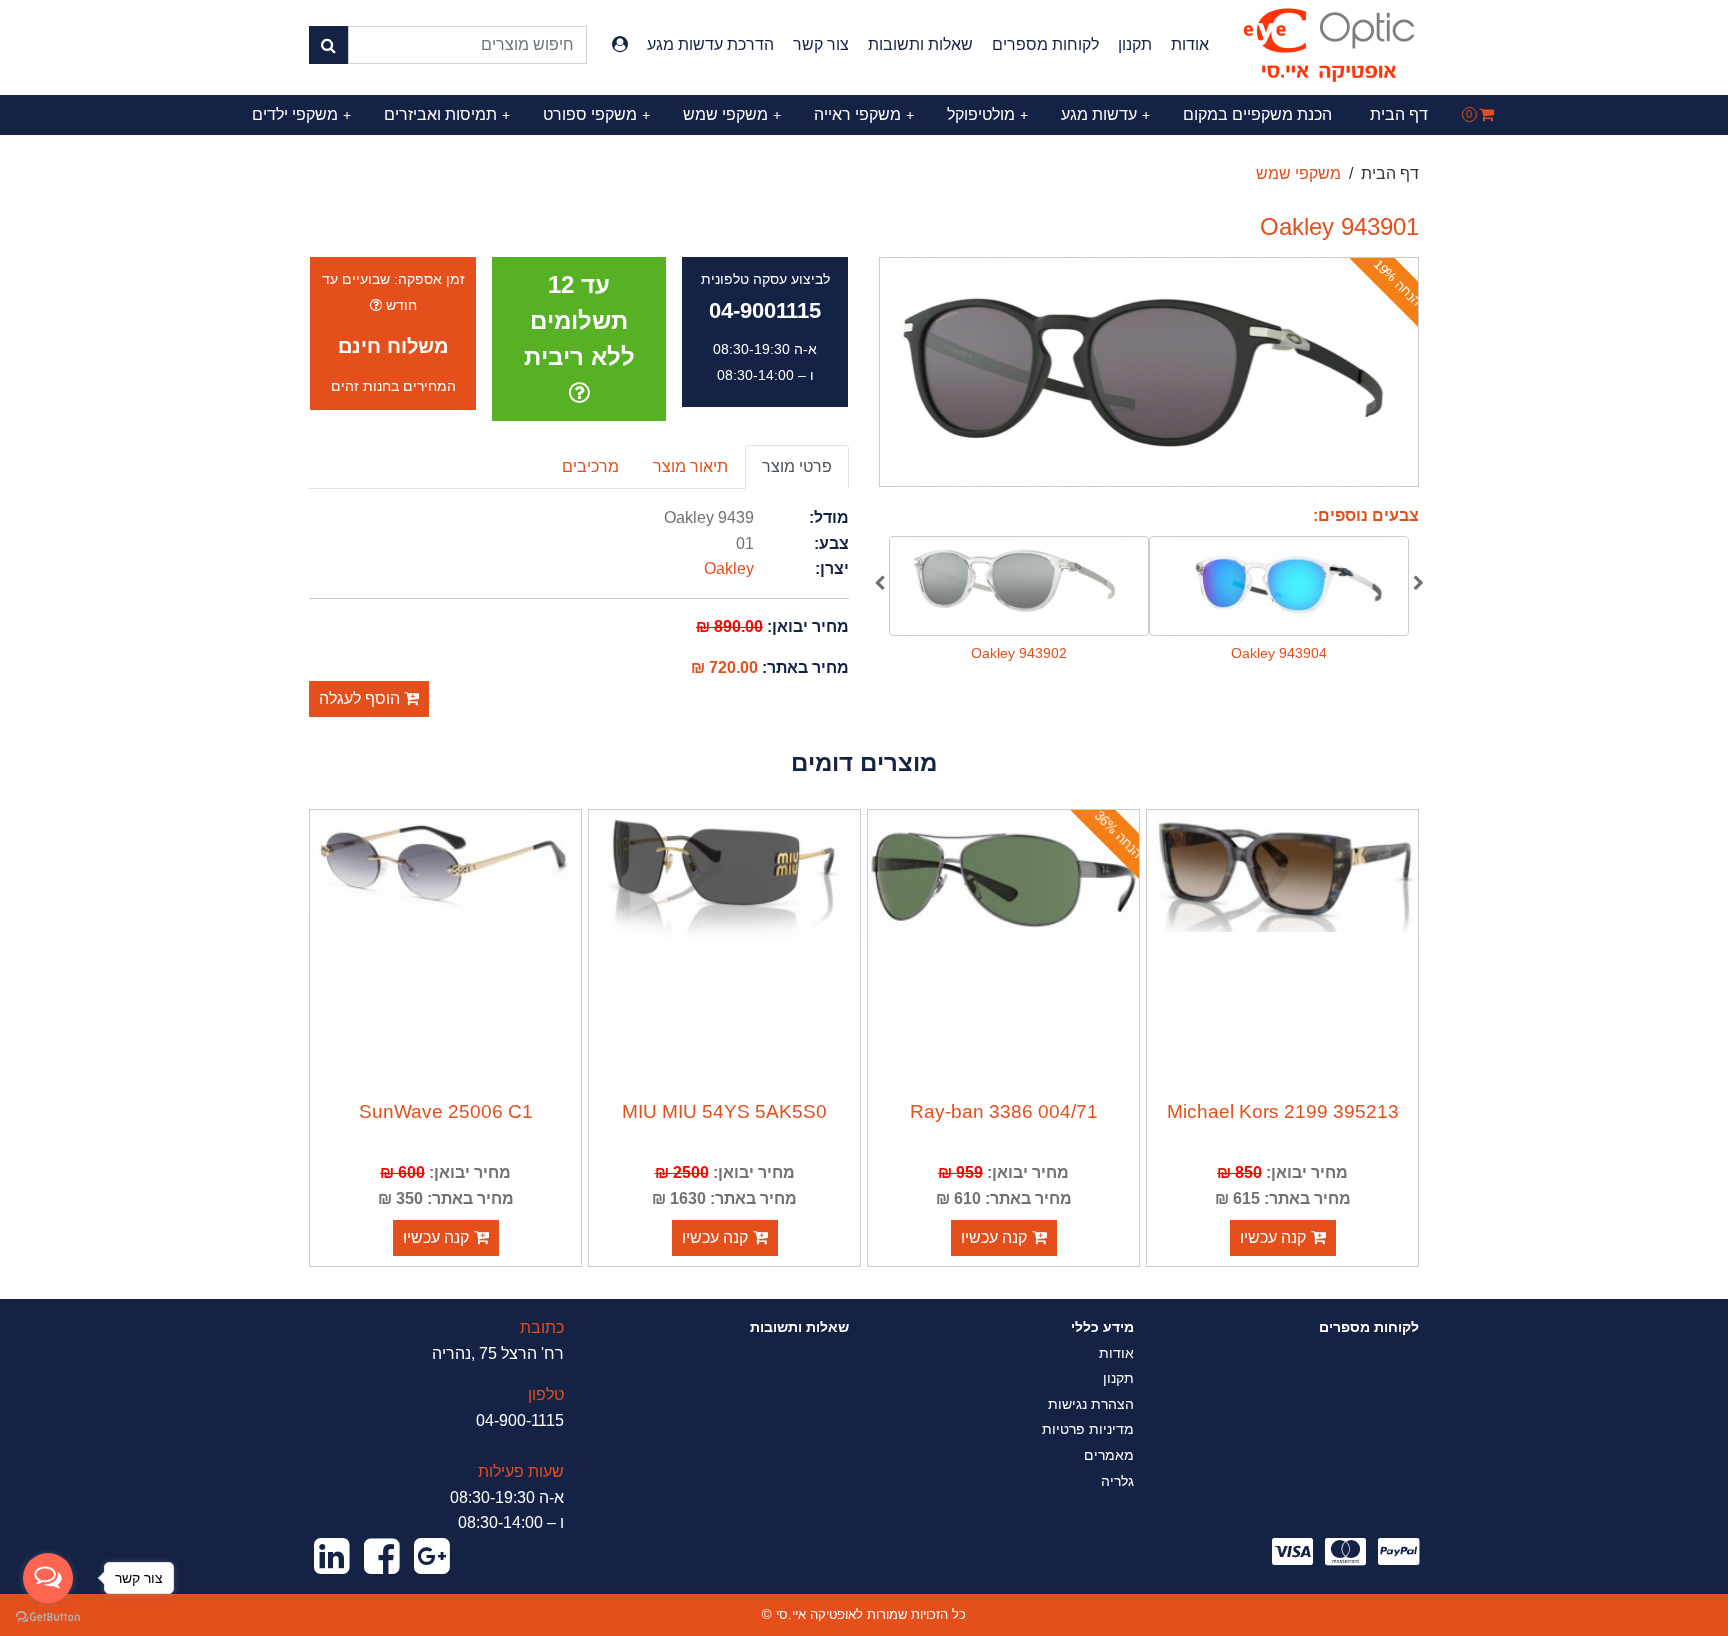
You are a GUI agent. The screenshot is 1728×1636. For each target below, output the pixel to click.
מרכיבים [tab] (590, 466)
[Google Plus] (432, 1557)
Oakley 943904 (1279, 653)
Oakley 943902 (1019, 653)
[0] (1486, 114)
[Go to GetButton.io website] (48, 1616)
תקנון (1135, 44)
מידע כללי (1102, 1327)
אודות (1190, 44)
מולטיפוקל (987, 114)
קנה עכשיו (1273, 1237)
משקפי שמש (732, 114)
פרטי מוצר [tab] (797, 466)
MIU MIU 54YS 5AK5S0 (724, 1111)
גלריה (1117, 1481)
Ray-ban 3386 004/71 (1004, 1111)
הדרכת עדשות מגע (710, 44)
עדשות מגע (1105, 114)
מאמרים (1109, 1455)
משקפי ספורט (596, 114)
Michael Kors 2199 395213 (1283, 1111)
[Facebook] (382, 1557)
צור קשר (821, 44)
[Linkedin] (332, 1557)
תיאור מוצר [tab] (690, 466)
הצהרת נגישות (1091, 1404)
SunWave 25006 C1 (446, 1111)
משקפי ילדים (301, 114)
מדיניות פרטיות (1088, 1429)
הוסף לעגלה (361, 698)
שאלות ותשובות (920, 44)
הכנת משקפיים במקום (1257, 114)
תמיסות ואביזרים (447, 114)
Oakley (729, 568)
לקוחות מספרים (1045, 44)
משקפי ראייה (864, 114)
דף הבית (1399, 114)
